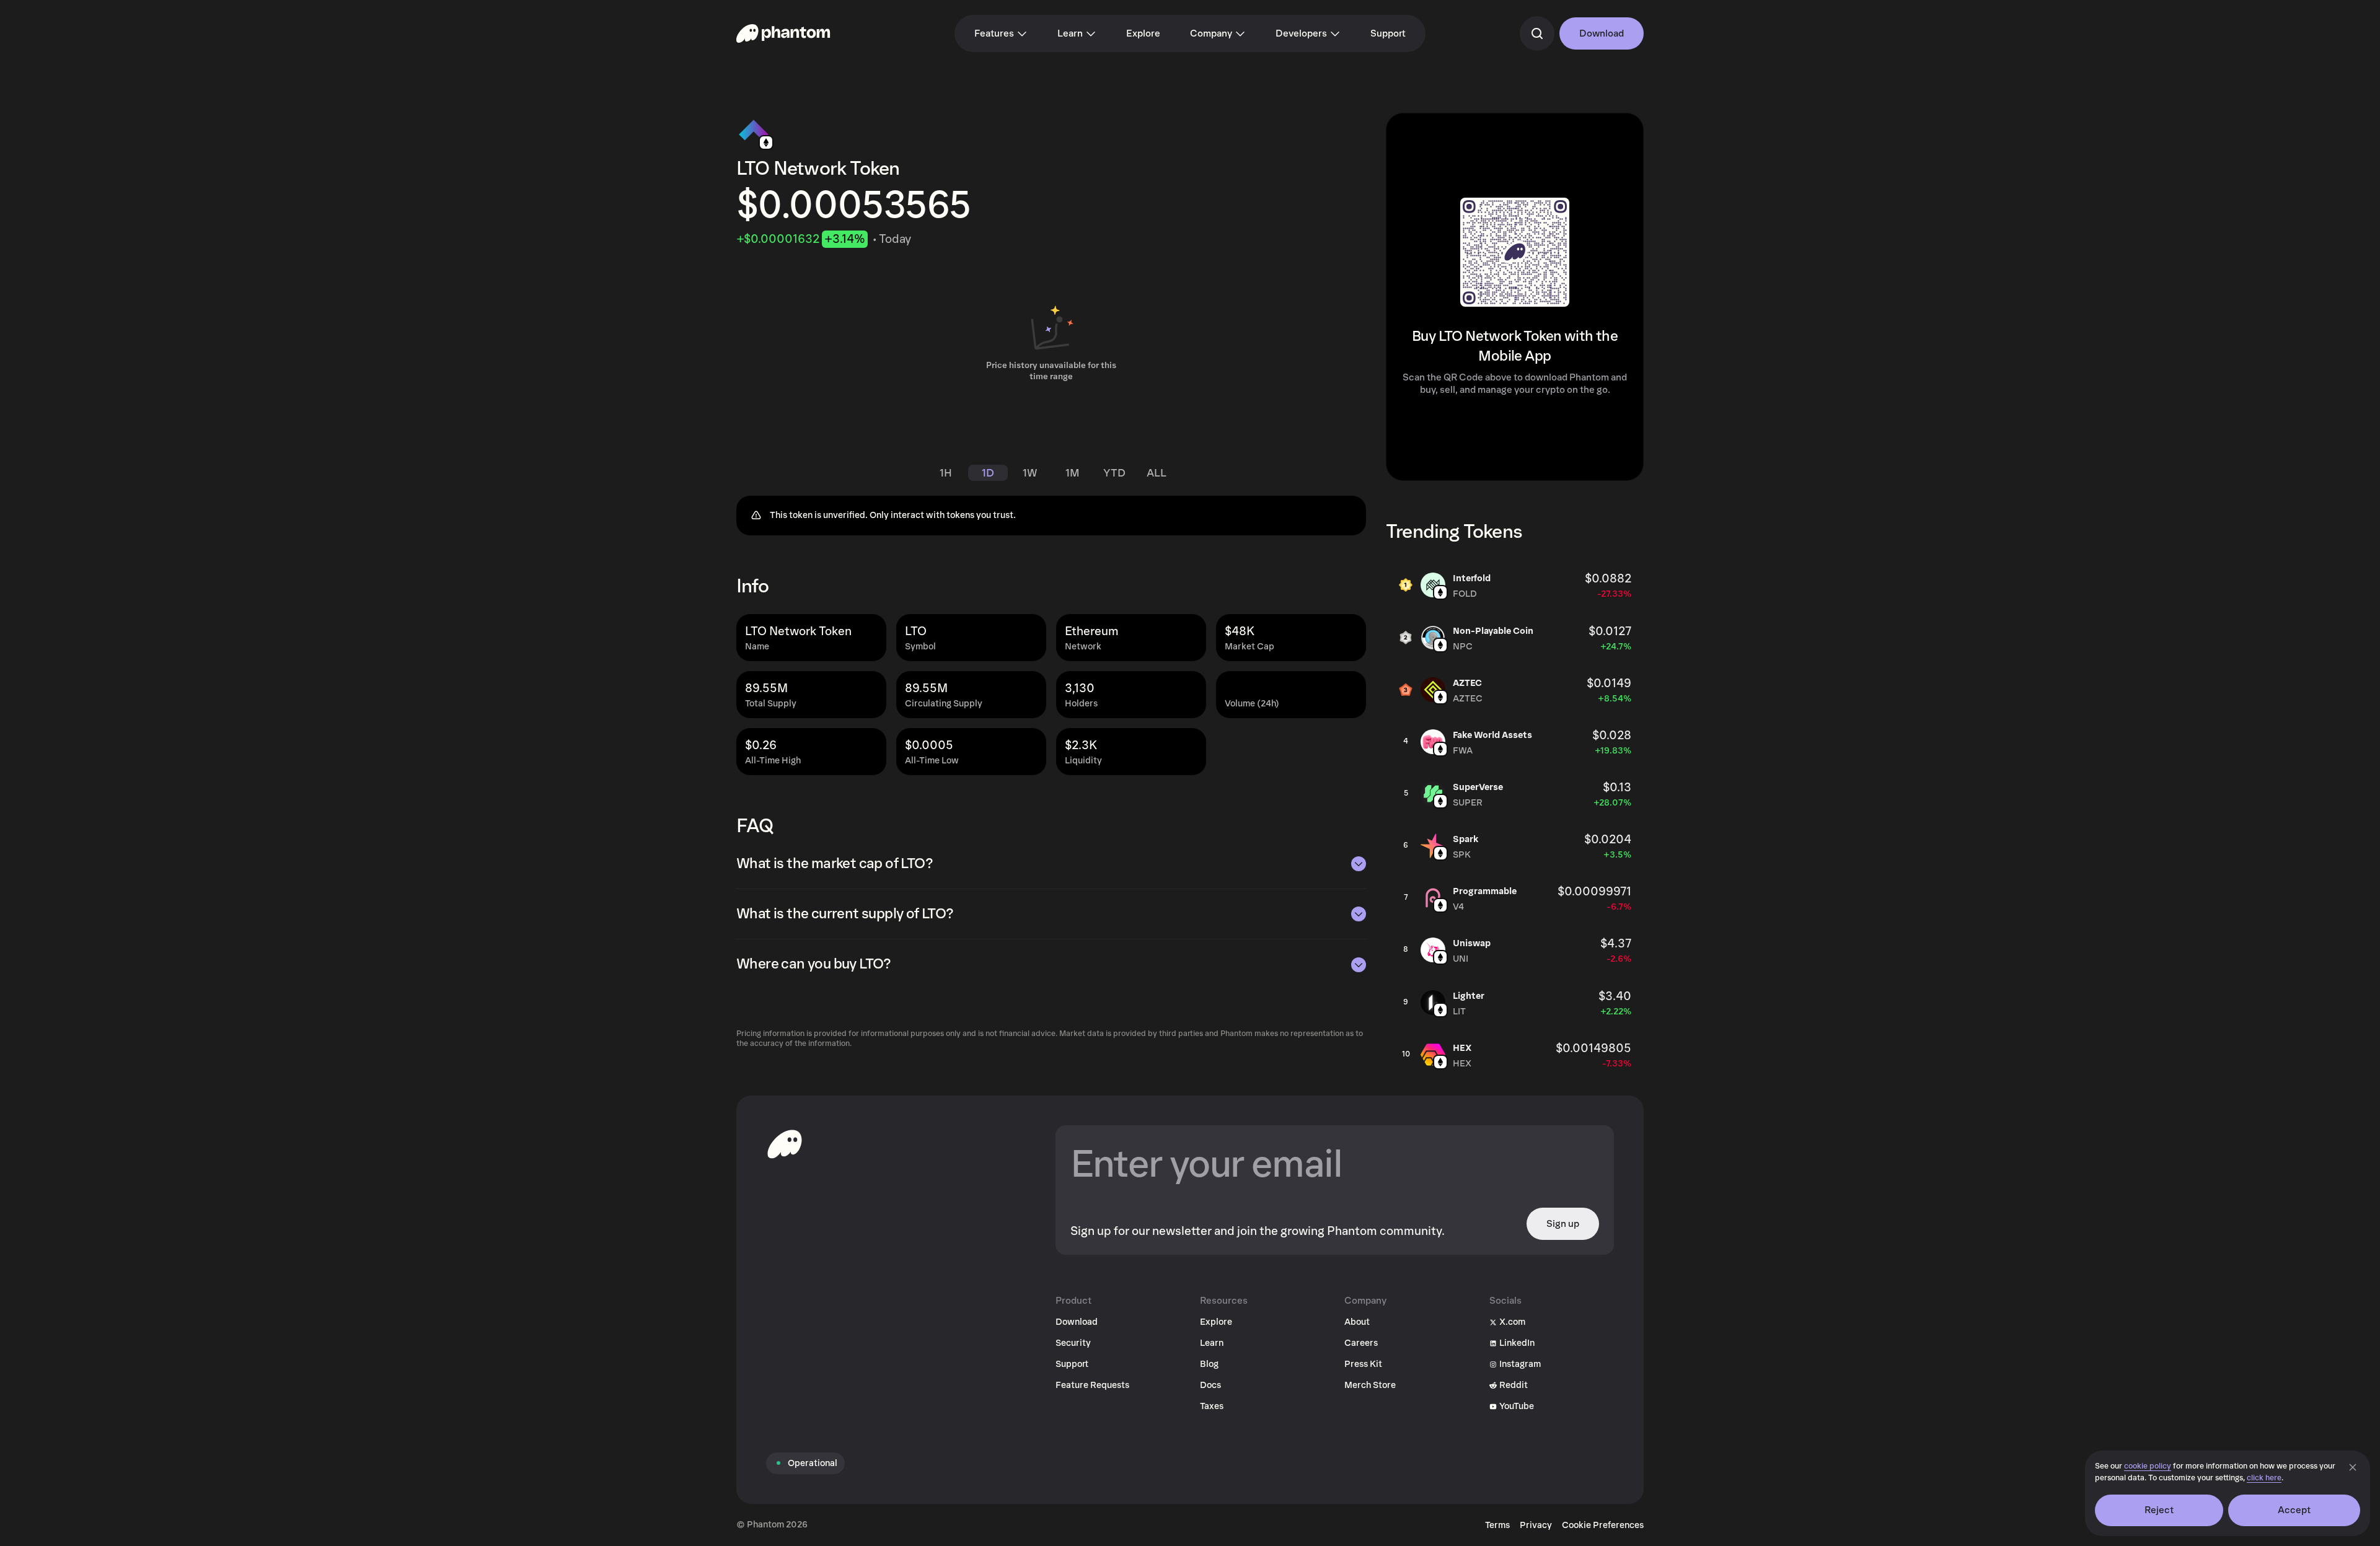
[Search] (1537, 33)
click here (2264, 1478)
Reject (2159, 1510)
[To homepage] (785, 1144)
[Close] (2353, 1467)
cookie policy (2148, 1466)
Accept (2294, 1510)
